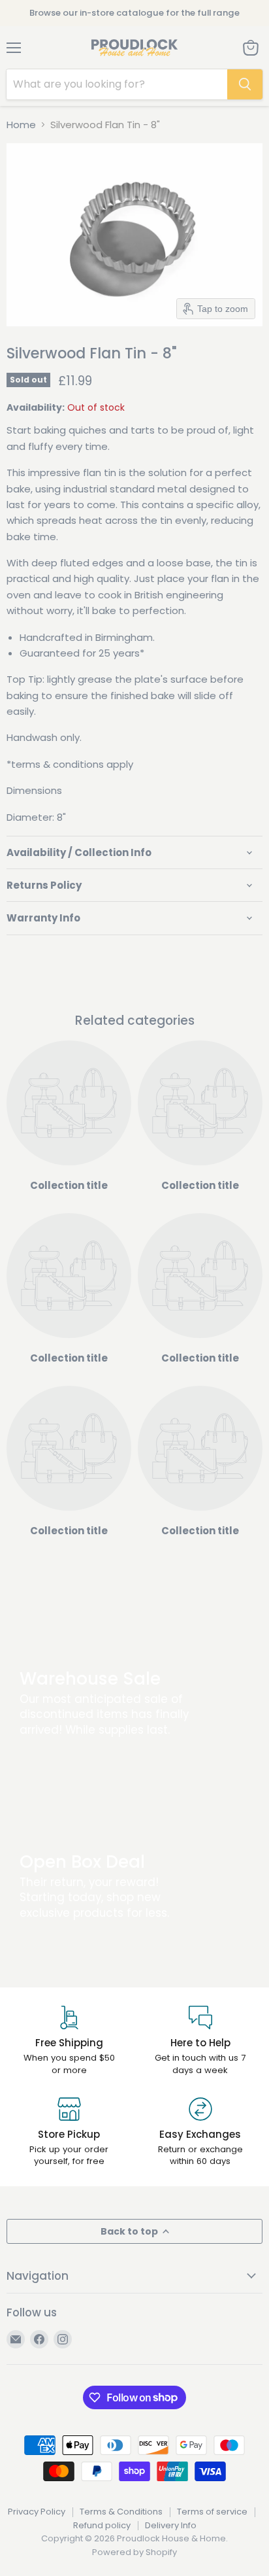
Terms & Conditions (121, 2512)
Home (21, 125)
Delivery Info (171, 2525)
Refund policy (102, 2525)
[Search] (245, 84)
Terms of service (212, 2512)
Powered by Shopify (134, 2552)
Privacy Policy (37, 2512)
